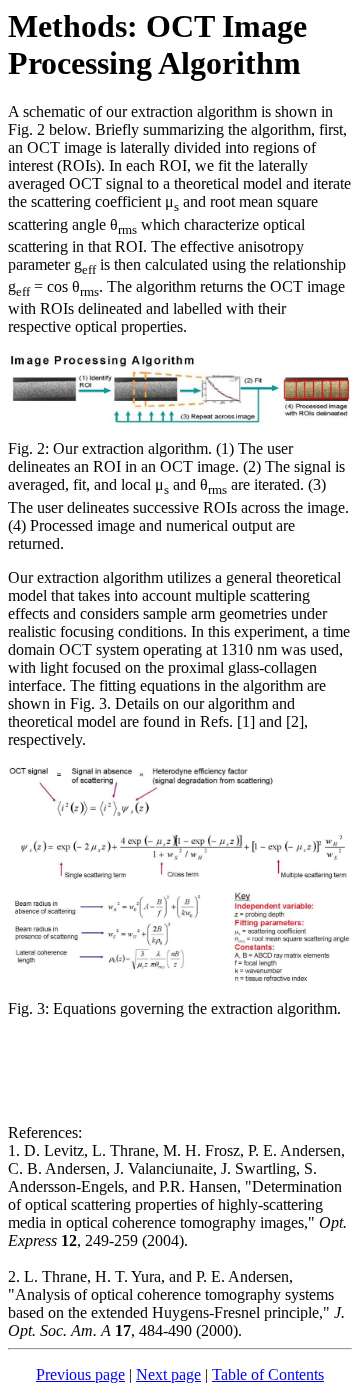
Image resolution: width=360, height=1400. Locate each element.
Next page (168, 1374)
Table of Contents (268, 1374)
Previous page (80, 1374)
